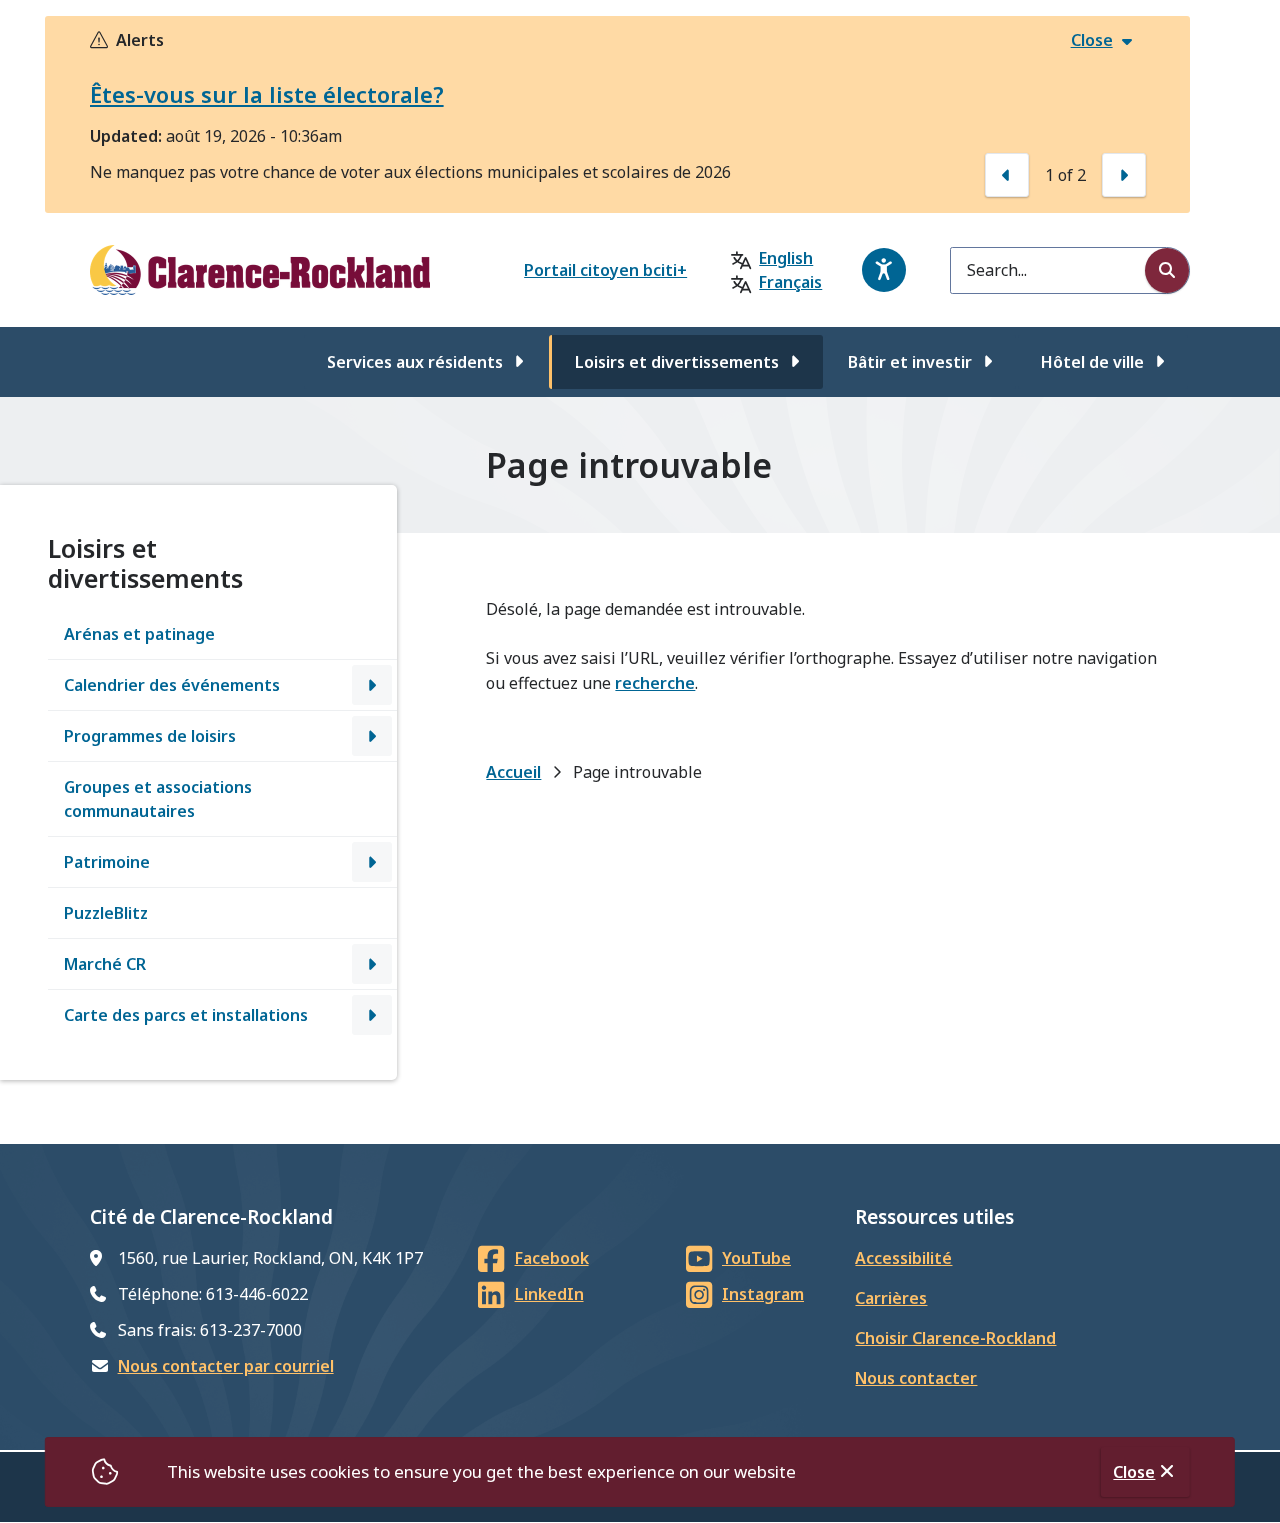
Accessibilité (903, 1258)
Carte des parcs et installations (186, 1015)
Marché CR (105, 964)
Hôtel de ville (1092, 362)
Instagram (763, 1294)
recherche (655, 683)
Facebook (552, 1258)
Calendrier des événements (172, 685)
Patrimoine (107, 862)
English (786, 258)
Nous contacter (916, 1378)
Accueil (513, 772)
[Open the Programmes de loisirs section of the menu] (372, 736)
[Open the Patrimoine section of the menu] (372, 862)
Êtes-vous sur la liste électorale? (267, 94)
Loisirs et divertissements (677, 362)
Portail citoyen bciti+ (605, 270)
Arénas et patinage (139, 634)
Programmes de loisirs (150, 736)
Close (1134, 1472)
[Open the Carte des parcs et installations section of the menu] (372, 1015)
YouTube (756, 1258)
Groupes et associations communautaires (158, 799)
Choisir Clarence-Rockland (955, 1338)
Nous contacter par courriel (226, 1366)
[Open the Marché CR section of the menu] (372, 964)
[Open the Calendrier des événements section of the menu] (372, 685)
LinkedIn (549, 1294)
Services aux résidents (415, 362)
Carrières (891, 1298)
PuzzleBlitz (106, 913)
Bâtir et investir (910, 362)
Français (790, 282)
